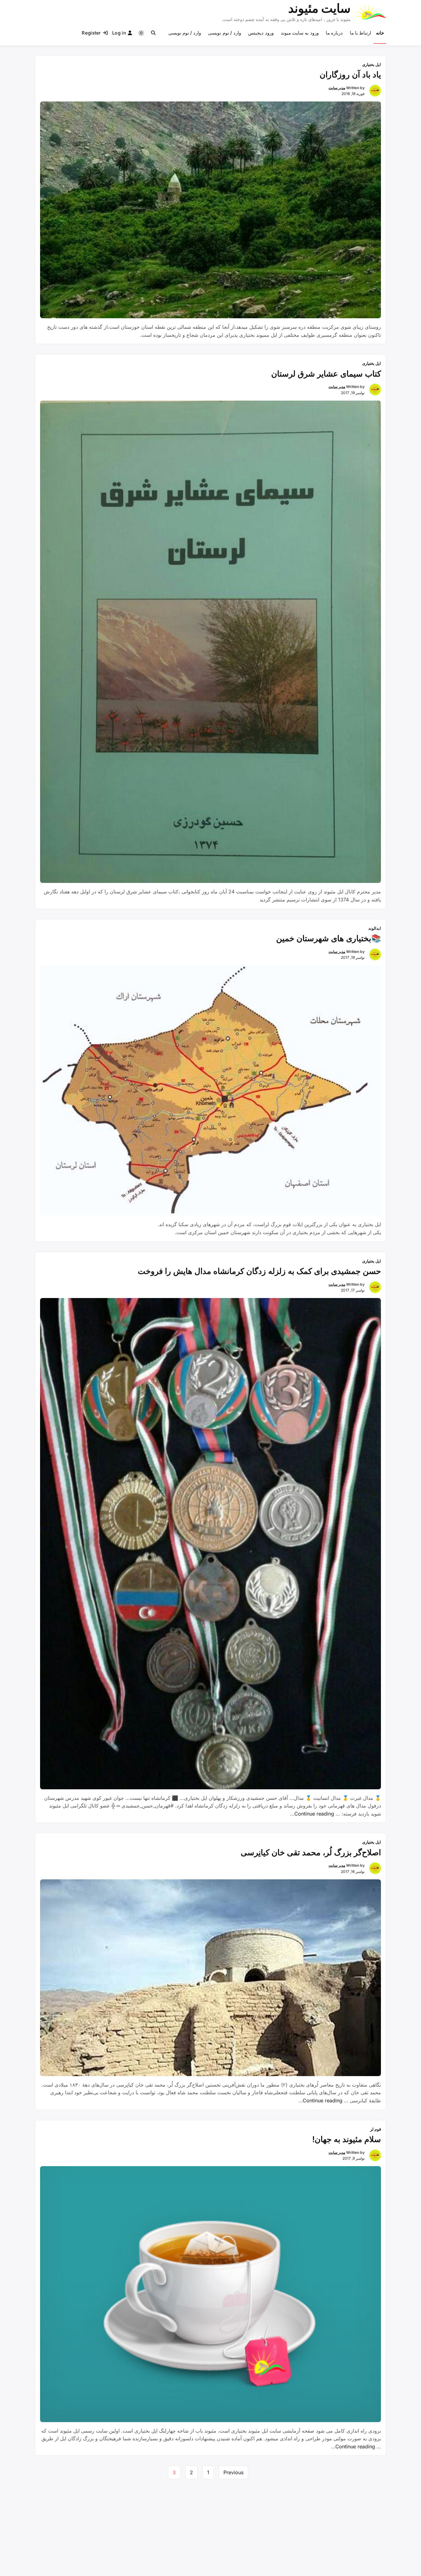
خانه (380, 33)
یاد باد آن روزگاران (350, 74)
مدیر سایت (337, 88)
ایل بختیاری (372, 64)
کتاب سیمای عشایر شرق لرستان (326, 374)
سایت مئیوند (319, 8)
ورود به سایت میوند (300, 33)
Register (91, 33)
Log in (119, 33)
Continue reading (312, 1814)
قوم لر (376, 2129)
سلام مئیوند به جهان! (347, 2139)
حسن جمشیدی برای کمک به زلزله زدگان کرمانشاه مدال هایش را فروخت (259, 1271)
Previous (233, 2472)
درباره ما (334, 33)
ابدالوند (375, 928)
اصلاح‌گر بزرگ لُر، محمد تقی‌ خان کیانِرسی (311, 1852)
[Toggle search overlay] (153, 33)
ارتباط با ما (361, 33)
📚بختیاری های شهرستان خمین (329, 938)
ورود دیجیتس (261, 33)
